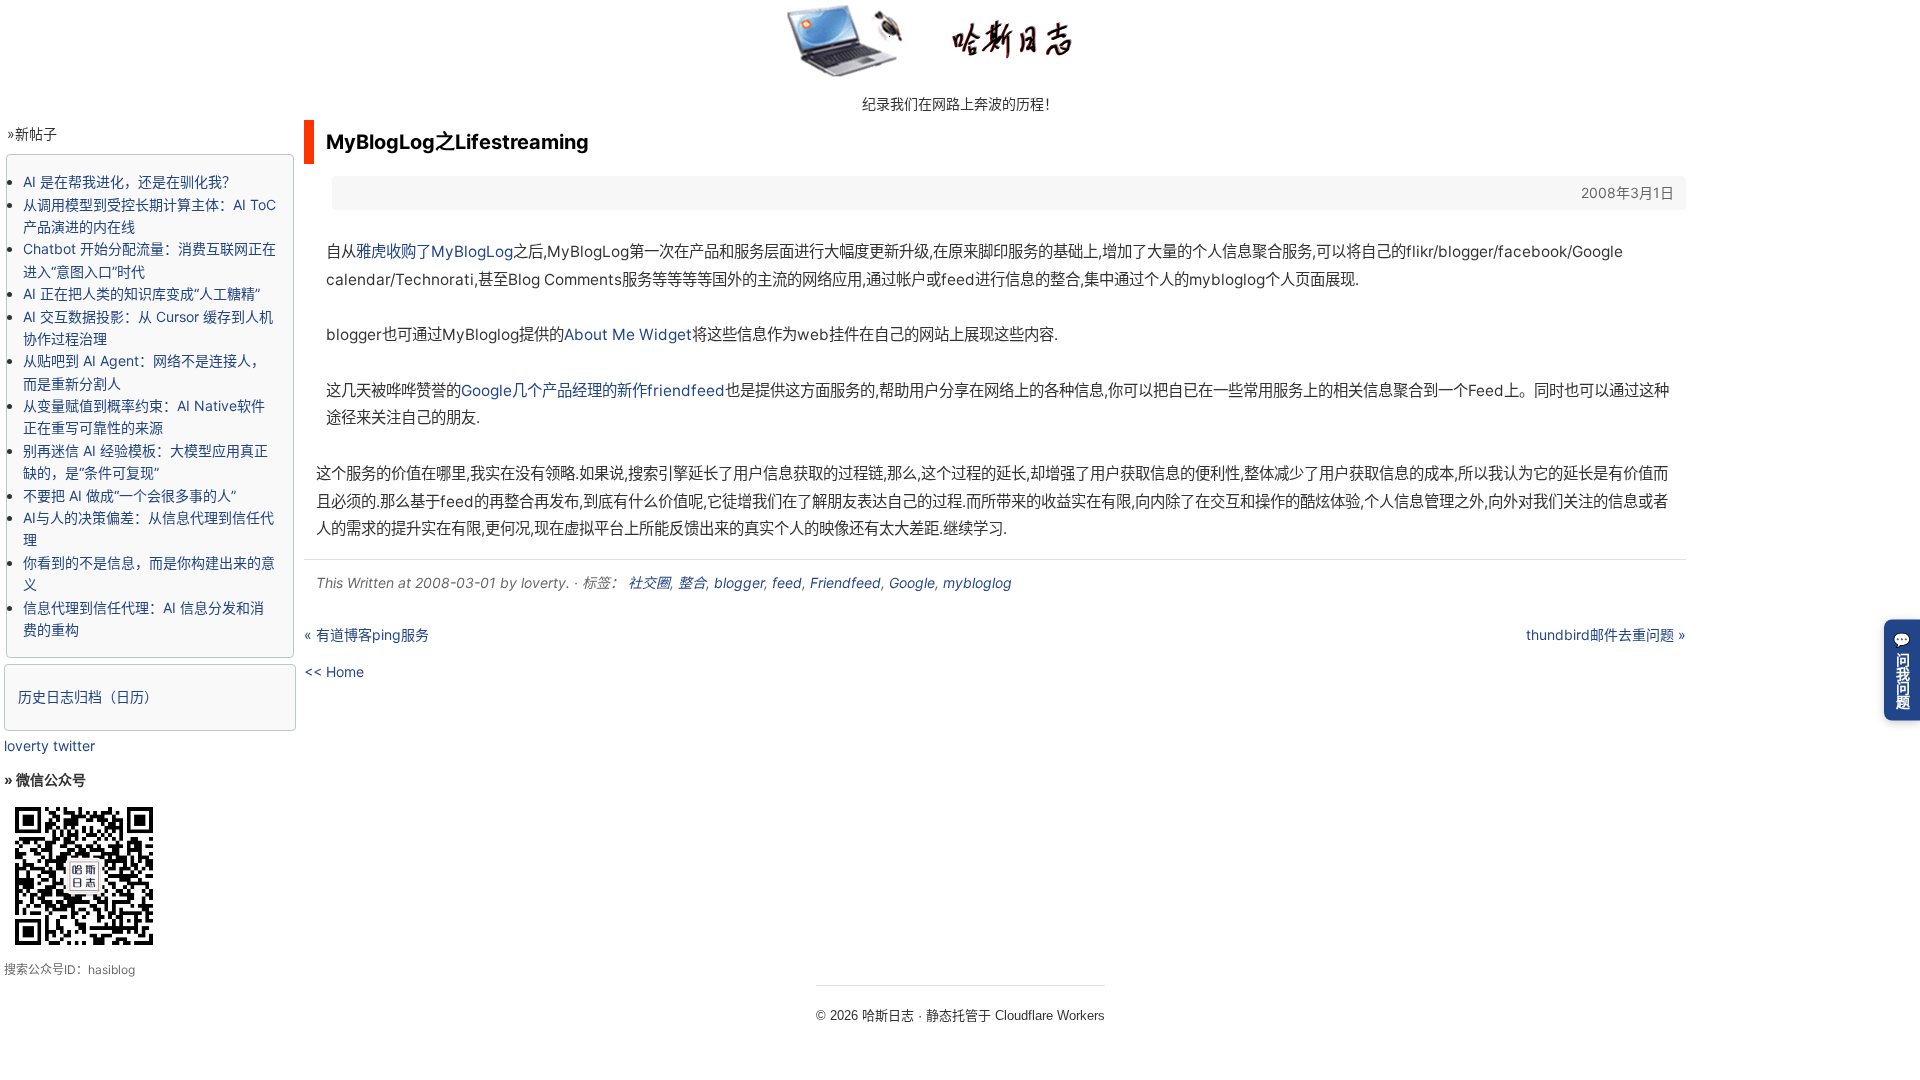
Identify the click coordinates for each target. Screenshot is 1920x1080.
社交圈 (649, 582)
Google (912, 582)
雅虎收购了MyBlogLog (434, 251)
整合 (692, 582)
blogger (739, 582)
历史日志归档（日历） (88, 696)
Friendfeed (845, 582)
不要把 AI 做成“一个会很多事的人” (129, 495)
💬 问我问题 (1902, 669)
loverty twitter (49, 745)
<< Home (334, 671)
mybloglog (977, 582)
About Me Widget (628, 334)
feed (787, 582)
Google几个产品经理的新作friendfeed (593, 390)
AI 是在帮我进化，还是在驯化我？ (129, 181)
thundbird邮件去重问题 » (1606, 634)
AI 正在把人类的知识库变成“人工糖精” (141, 293)
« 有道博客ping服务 (366, 634)
